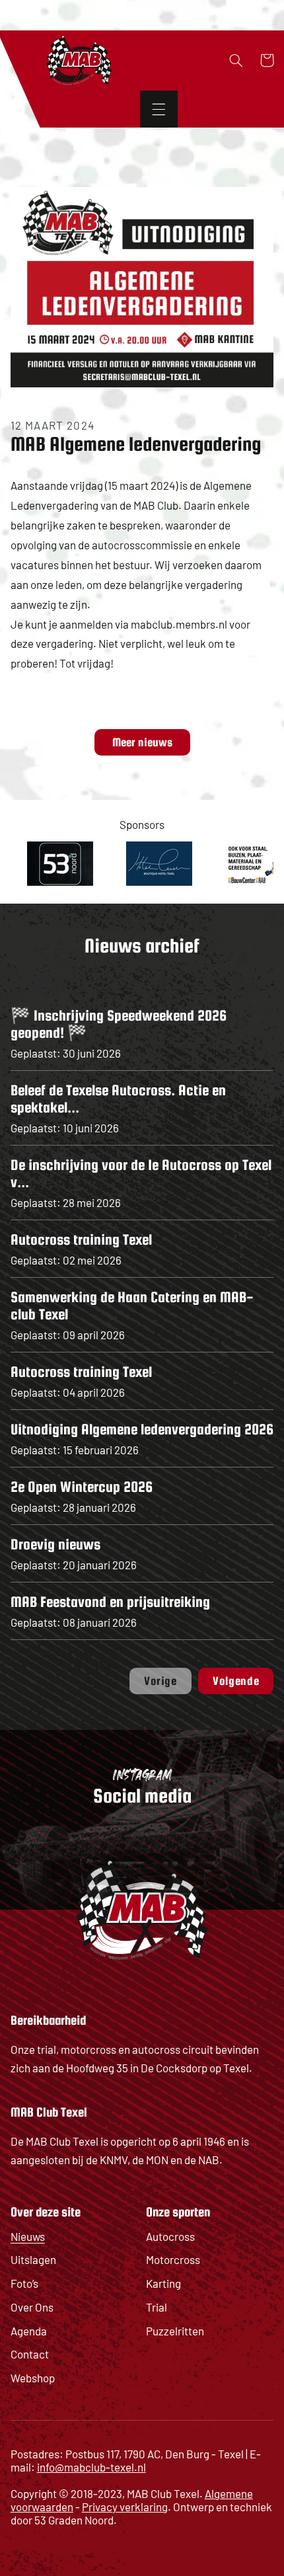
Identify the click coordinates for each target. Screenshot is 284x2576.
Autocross (170, 2236)
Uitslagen (33, 2259)
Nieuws (28, 2236)
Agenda (29, 2331)
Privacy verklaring (125, 2507)
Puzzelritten (175, 2331)
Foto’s (24, 2283)
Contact (30, 2354)
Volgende (236, 1681)
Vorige (160, 1681)
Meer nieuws (142, 742)
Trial (157, 2307)
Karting (163, 2283)
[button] (159, 109)
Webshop (33, 2378)
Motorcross (173, 2259)
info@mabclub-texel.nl (91, 2467)
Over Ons (32, 2307)
